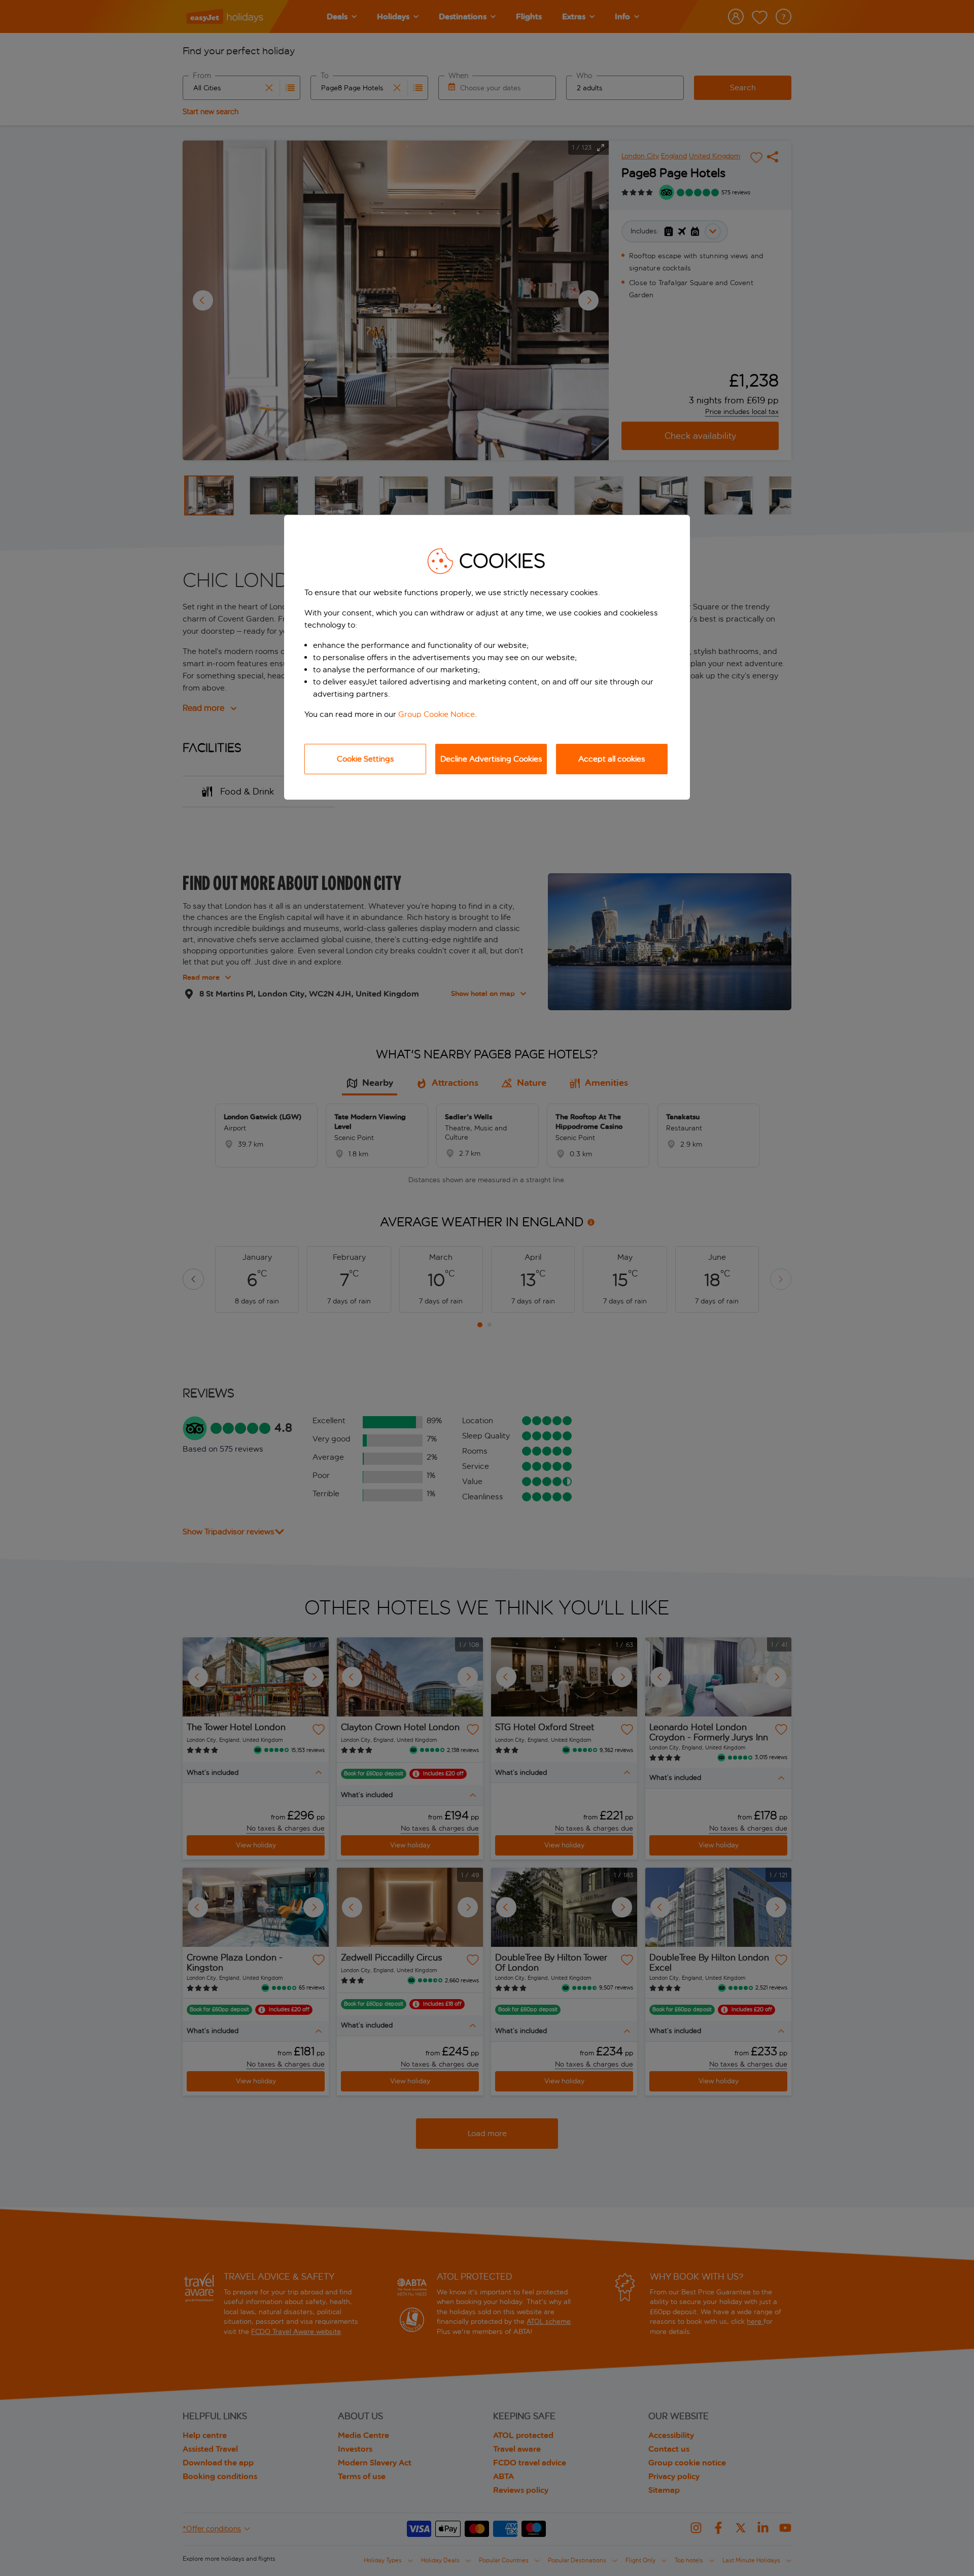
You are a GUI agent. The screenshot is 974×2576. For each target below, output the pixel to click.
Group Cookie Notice (437, 714)
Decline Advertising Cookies (491, 759)
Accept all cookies (612, 759)
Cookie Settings (366, 759)
